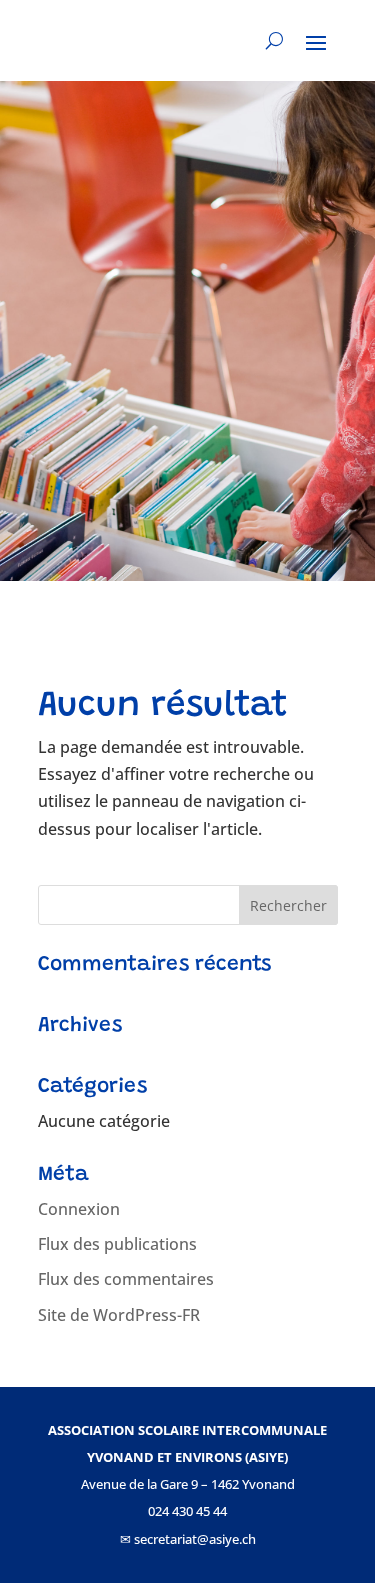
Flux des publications (117, 1244)
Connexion (79, 1209)
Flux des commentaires (126, 1279)
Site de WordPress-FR (119, 1315)
